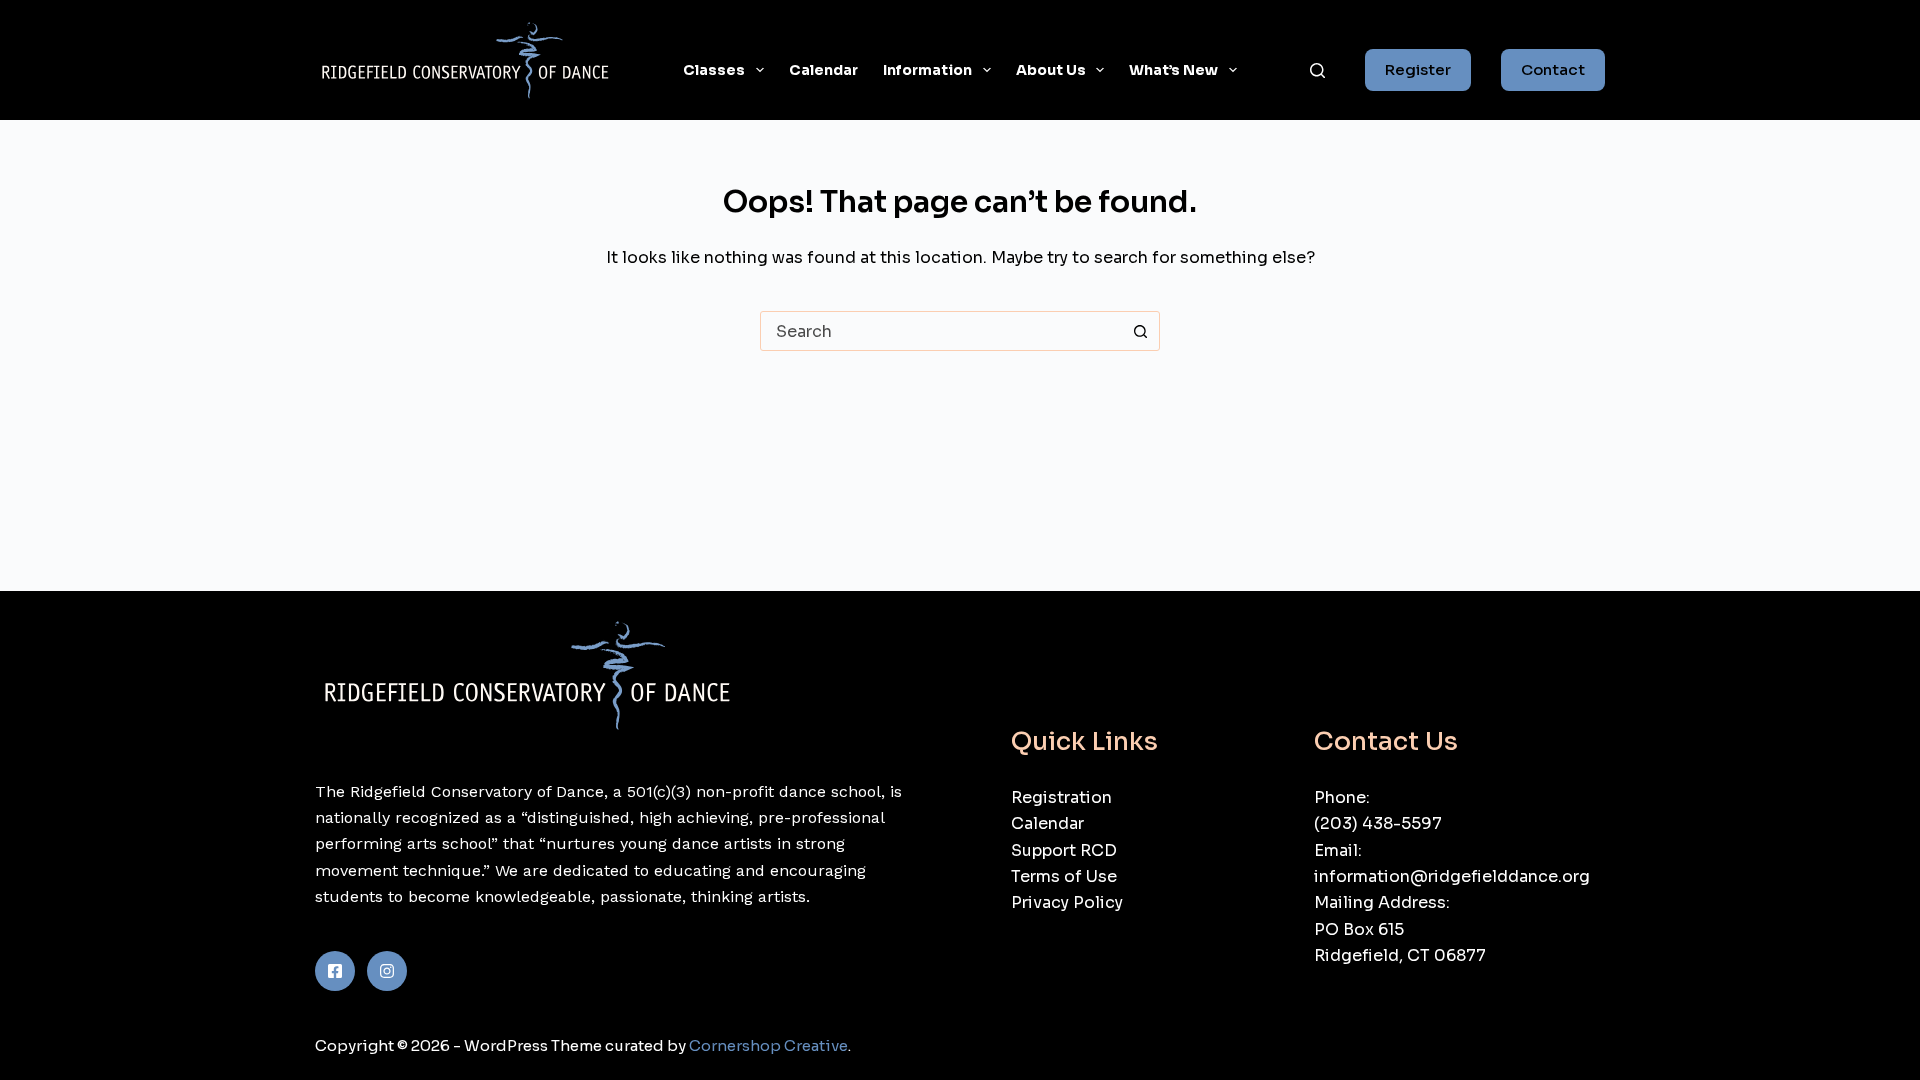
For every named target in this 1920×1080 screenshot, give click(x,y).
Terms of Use (1064, 876)
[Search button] (1140, 331)
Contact (1553, 69)
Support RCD (1064, 850)
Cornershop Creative (768, 1045)
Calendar (823, 70)
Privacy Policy (1067, 902)
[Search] (1317, 70)
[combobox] (941, 331)
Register (1418, 69)
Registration (1061, 797)
